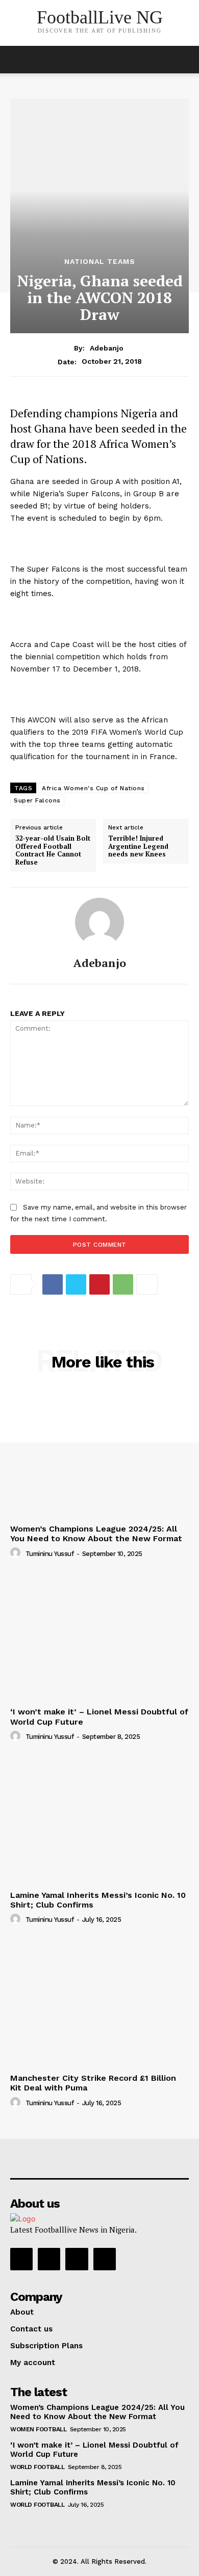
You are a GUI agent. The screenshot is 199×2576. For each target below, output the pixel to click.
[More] (147, 1284)
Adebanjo (107, 348)
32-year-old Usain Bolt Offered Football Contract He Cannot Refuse (53, 850)
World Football (37, 2467)
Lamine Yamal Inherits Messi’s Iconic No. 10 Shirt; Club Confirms (98, 1900)
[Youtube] (105, 2259)
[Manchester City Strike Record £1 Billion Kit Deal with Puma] (99, 2003)
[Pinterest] (99, 1284)
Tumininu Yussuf (50, 1554)
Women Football (38, 2429)
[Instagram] (49, 2259)
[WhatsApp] (123, 1284)
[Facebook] (53, 1284)
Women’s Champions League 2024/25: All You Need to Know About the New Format (96, 1534)
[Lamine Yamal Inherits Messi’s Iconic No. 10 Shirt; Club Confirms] (99, 1820)
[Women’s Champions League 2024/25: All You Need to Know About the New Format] (99, 1453)
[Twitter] (76, 1284)
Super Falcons (37, 800)
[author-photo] (17, 1553)
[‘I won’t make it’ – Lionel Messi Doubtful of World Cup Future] (99, 1636)
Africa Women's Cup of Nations (93, 788)
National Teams (100, 261)
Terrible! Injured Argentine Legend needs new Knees (138, 847)
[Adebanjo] (99, 922)
